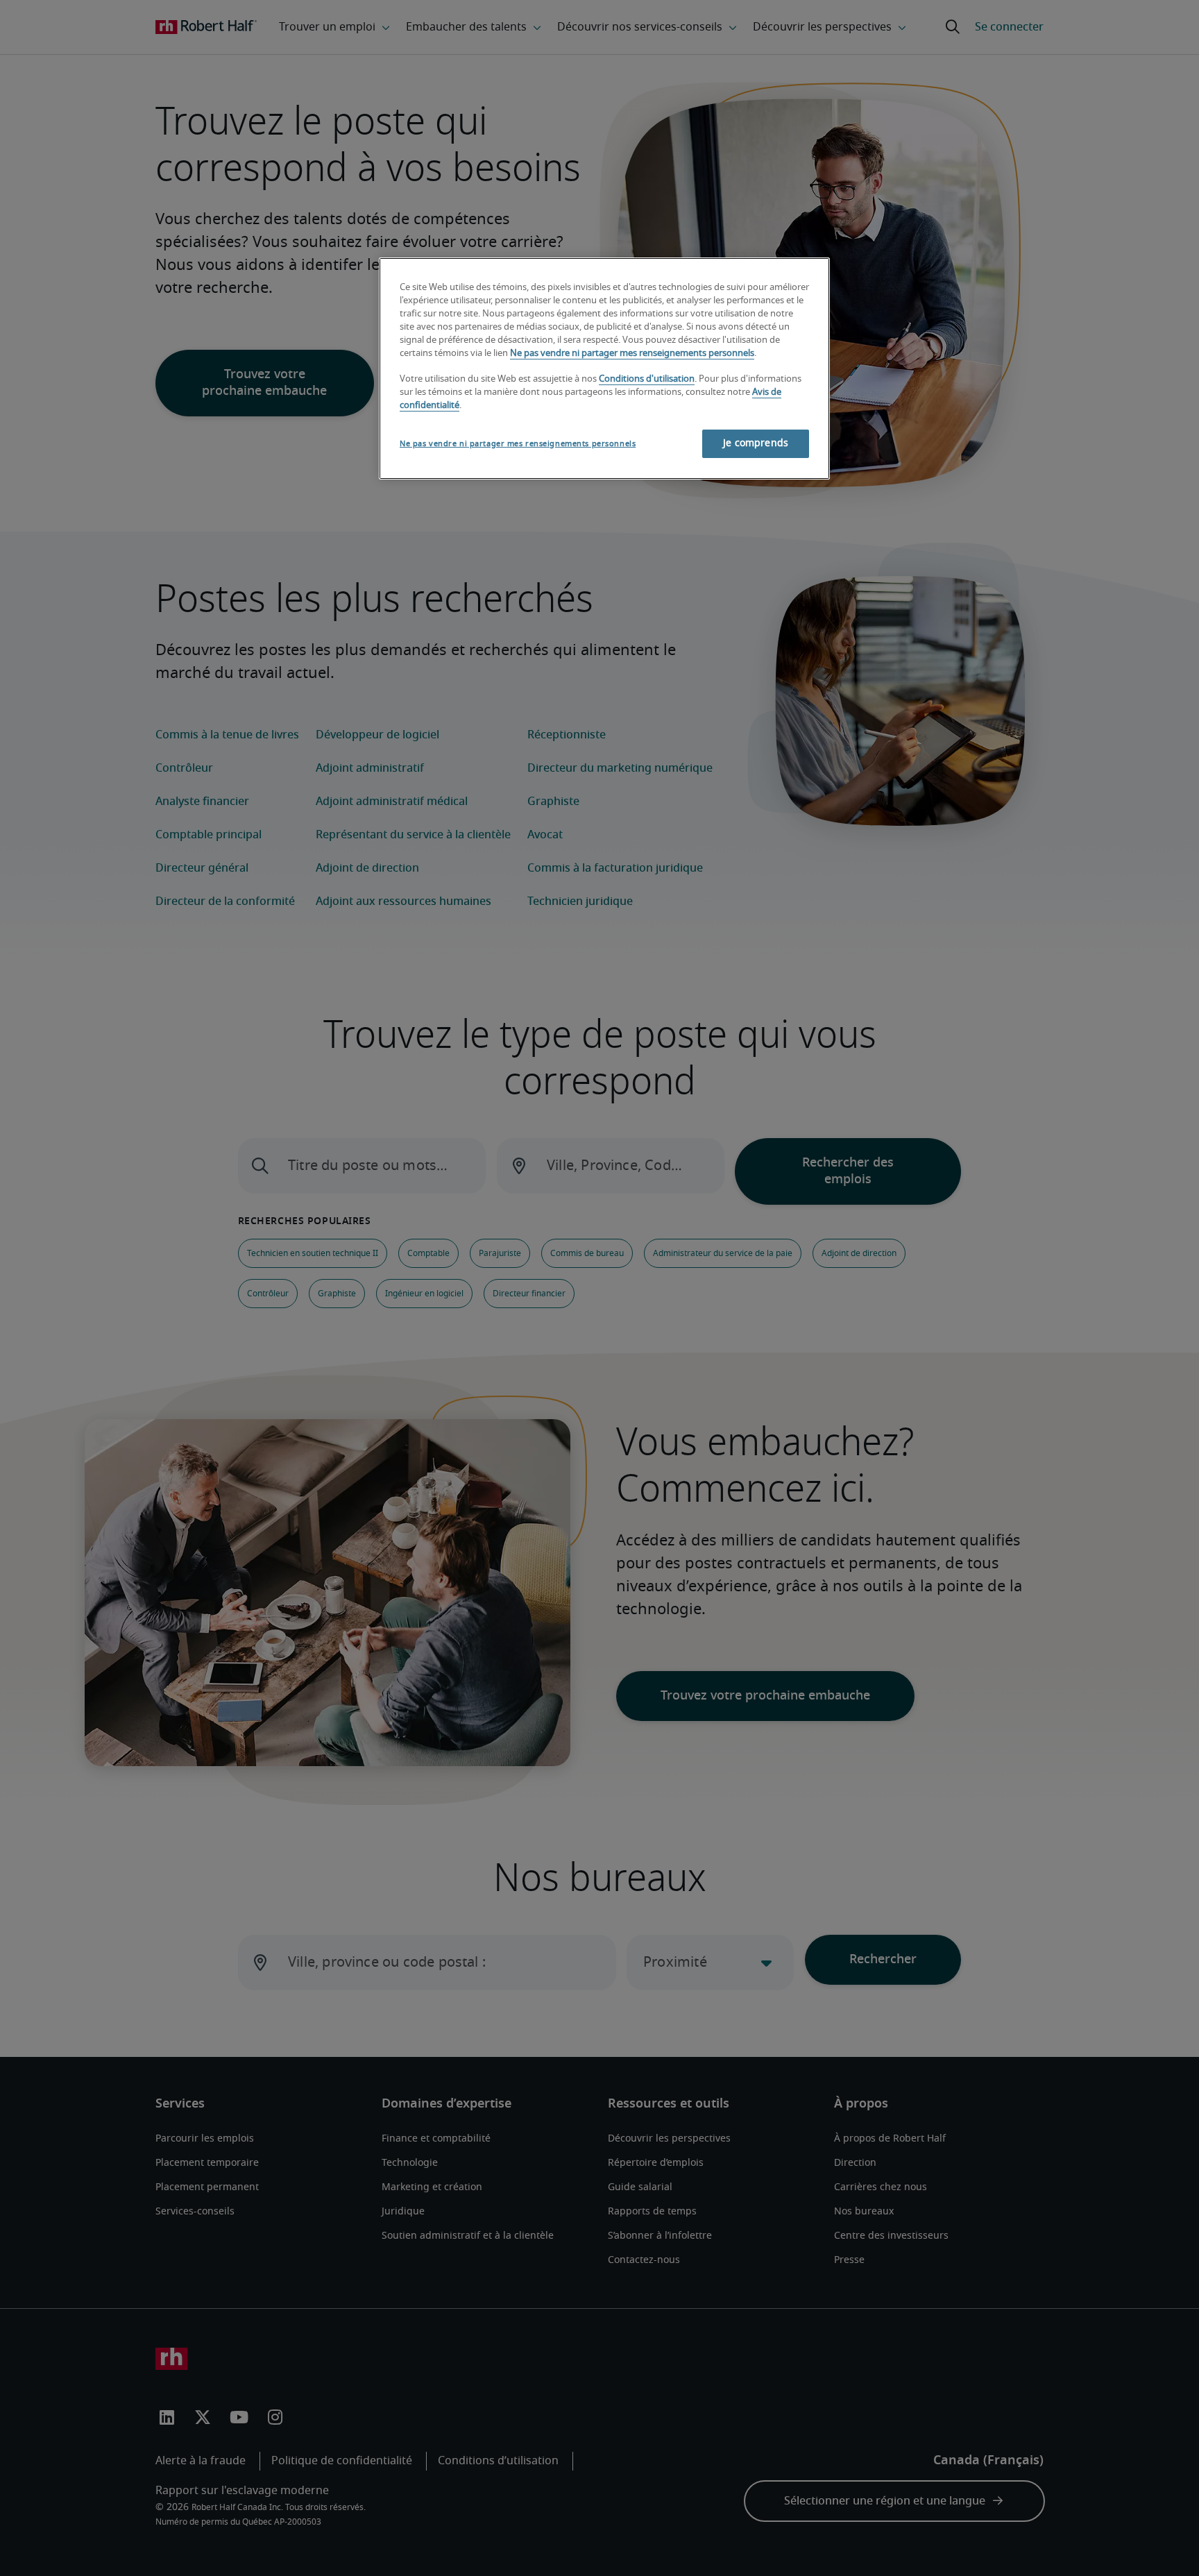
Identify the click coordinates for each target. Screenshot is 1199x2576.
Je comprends (756, 443)
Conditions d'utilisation (647, 379)
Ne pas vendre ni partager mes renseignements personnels (632, 354)
